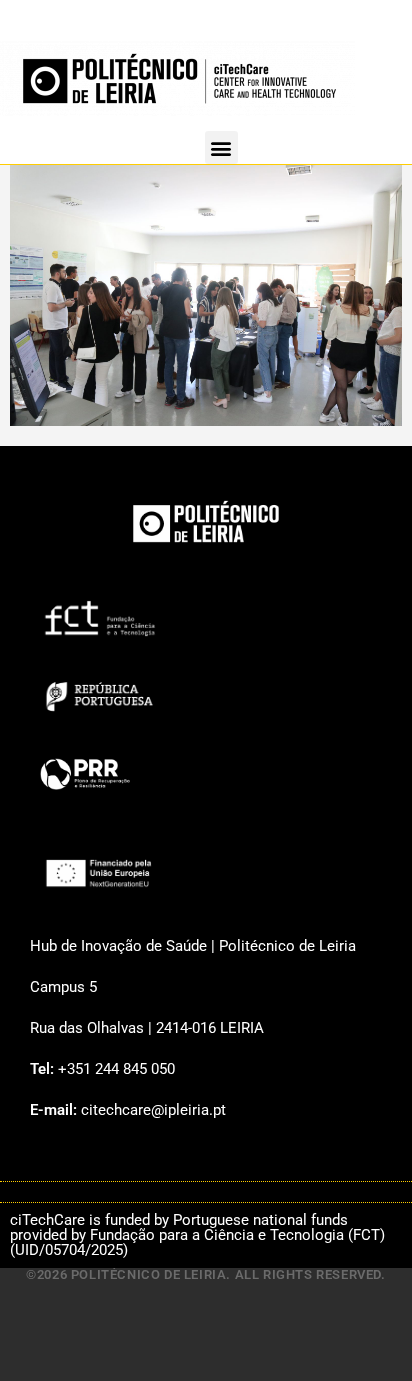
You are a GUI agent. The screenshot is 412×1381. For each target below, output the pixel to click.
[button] (221, 147)
